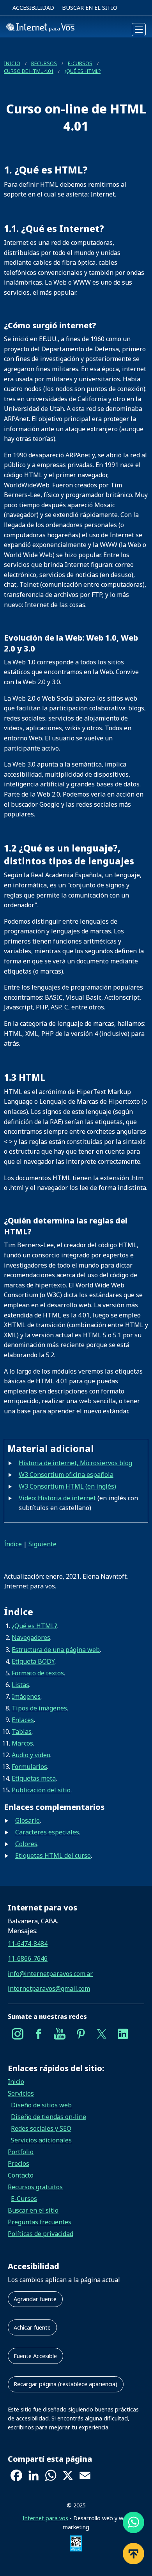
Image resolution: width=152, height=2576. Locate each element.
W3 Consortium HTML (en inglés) (67, 1486)
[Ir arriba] (133, 2554)
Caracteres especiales (47, 1832)
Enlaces (23, 1720)
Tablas (22, 1731)
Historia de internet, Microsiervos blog (75, 1463)
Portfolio (21, 2152)
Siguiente (42, 1544)
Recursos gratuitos (35, 2187)
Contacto (21, 2175)
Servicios (21, 2093)
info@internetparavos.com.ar (50, 1974)
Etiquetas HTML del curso (53, 1855)
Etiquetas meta (34, 1778)
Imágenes (26, 1696)
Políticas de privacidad (41, 2234)
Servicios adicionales (41, 2140)
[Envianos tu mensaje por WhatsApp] (133, 2523)
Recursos (44, 63)
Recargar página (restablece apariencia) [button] (65, 2384)
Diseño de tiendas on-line (49, 2117)
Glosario (27, 1820)
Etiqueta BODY (33, 1661)
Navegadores (31, 1638)
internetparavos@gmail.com (49, 1988)
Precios (19, 2163)
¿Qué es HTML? (82, 71)
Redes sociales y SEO (41, 2128)
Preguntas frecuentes (40, 2222)
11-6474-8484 (28, 1944)
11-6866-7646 (28, 1958)
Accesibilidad (33, 8)
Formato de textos (38, 1673)
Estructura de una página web (56, 1650)
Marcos (22, 1743)
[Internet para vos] (40, 30)
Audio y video (31, 1755)
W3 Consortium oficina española (66, 1475)
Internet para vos (45, 2518)
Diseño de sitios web (41, 2105)
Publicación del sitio (41, 1790)
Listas (20, 1685)
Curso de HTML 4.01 (29, 71)
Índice (13, 1544)
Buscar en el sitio (90, 8)
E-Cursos (80, 63)
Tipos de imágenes (39, 1708)
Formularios (29, 1767)
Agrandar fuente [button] (35, 2299)
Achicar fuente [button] (32, 2327)
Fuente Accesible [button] (35, 2356)
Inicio (12, 63)
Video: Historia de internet (57, 1498)
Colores (26, 1844)
